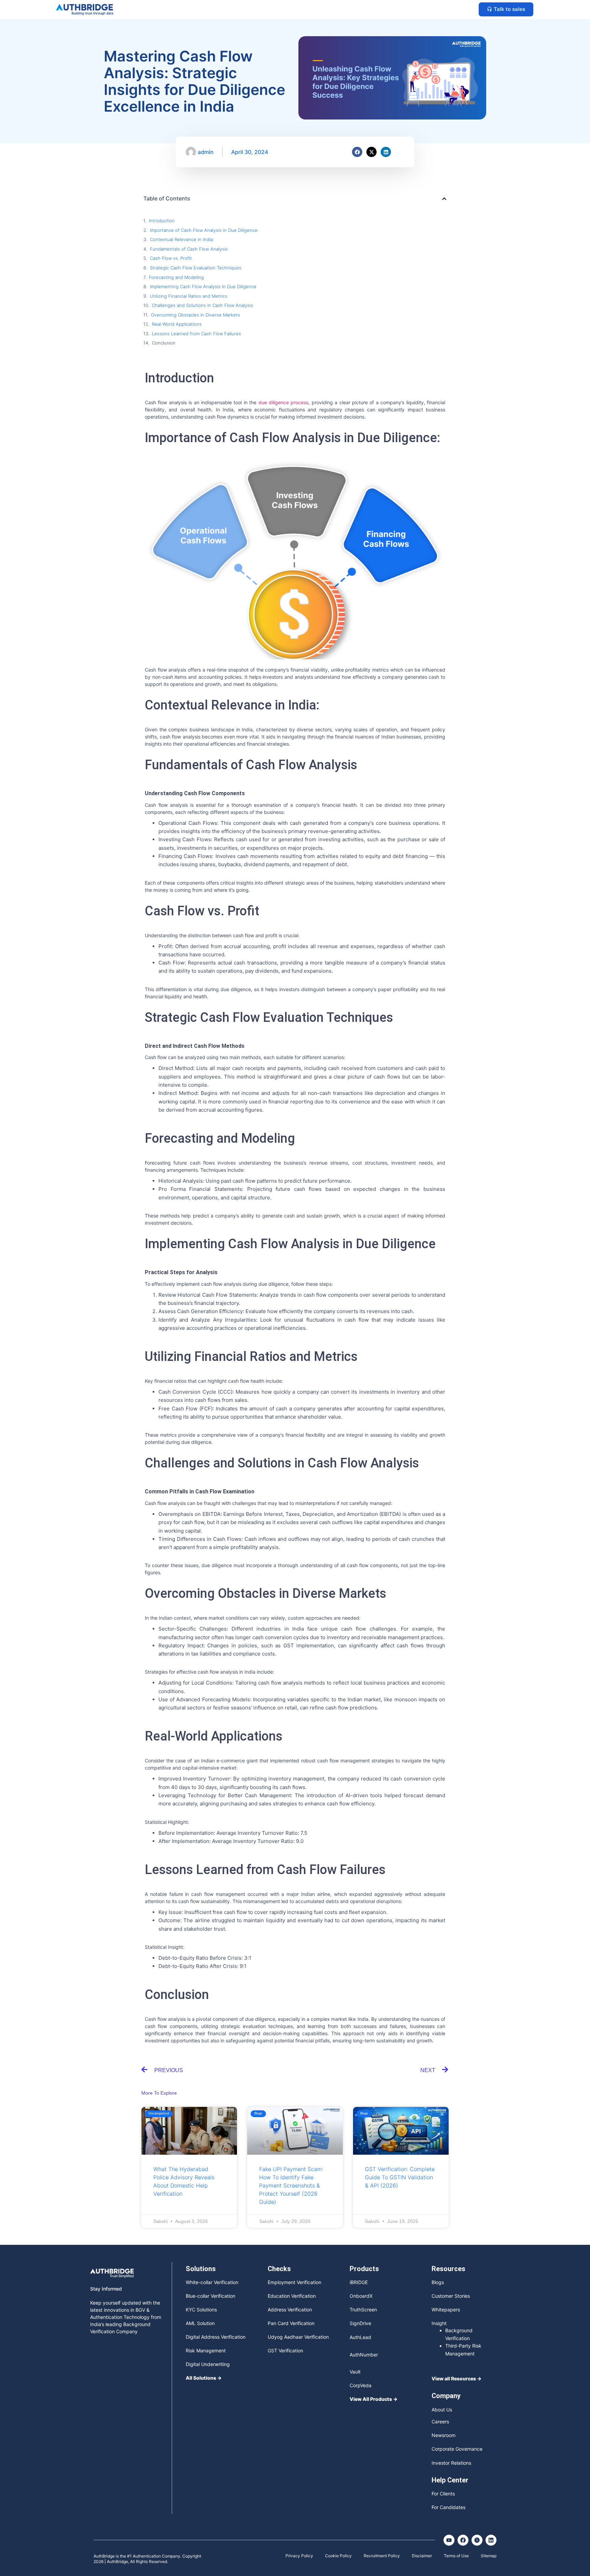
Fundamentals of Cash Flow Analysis (189, 249)
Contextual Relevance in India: (182, 239)
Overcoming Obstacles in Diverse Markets (195, 315)
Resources (448, 2269)
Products (364, 2269)
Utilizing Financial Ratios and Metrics (189, 296)
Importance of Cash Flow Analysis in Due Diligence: (204, 230)
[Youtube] (449, 2540)
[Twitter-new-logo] (477, 2540)
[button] (444, 199)
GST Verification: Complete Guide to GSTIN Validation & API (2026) (400, 2177)
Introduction (162, 221)
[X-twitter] (371, 152)
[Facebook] (357, 152)
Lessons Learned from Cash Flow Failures (196, 334)
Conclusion (164, 343)
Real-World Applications (177, 324)
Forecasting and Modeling (176, 277)
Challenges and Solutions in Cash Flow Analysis (202, 305)
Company (446, 2396)
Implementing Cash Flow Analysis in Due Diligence (203, 286)
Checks (279, 2269)
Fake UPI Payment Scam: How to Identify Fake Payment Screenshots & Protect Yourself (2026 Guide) (291, 2185)
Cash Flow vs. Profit (171, 258)
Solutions (201, 2269)
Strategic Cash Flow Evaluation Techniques (196, 268)
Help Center (450, 2480)
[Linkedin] (386, 152)
